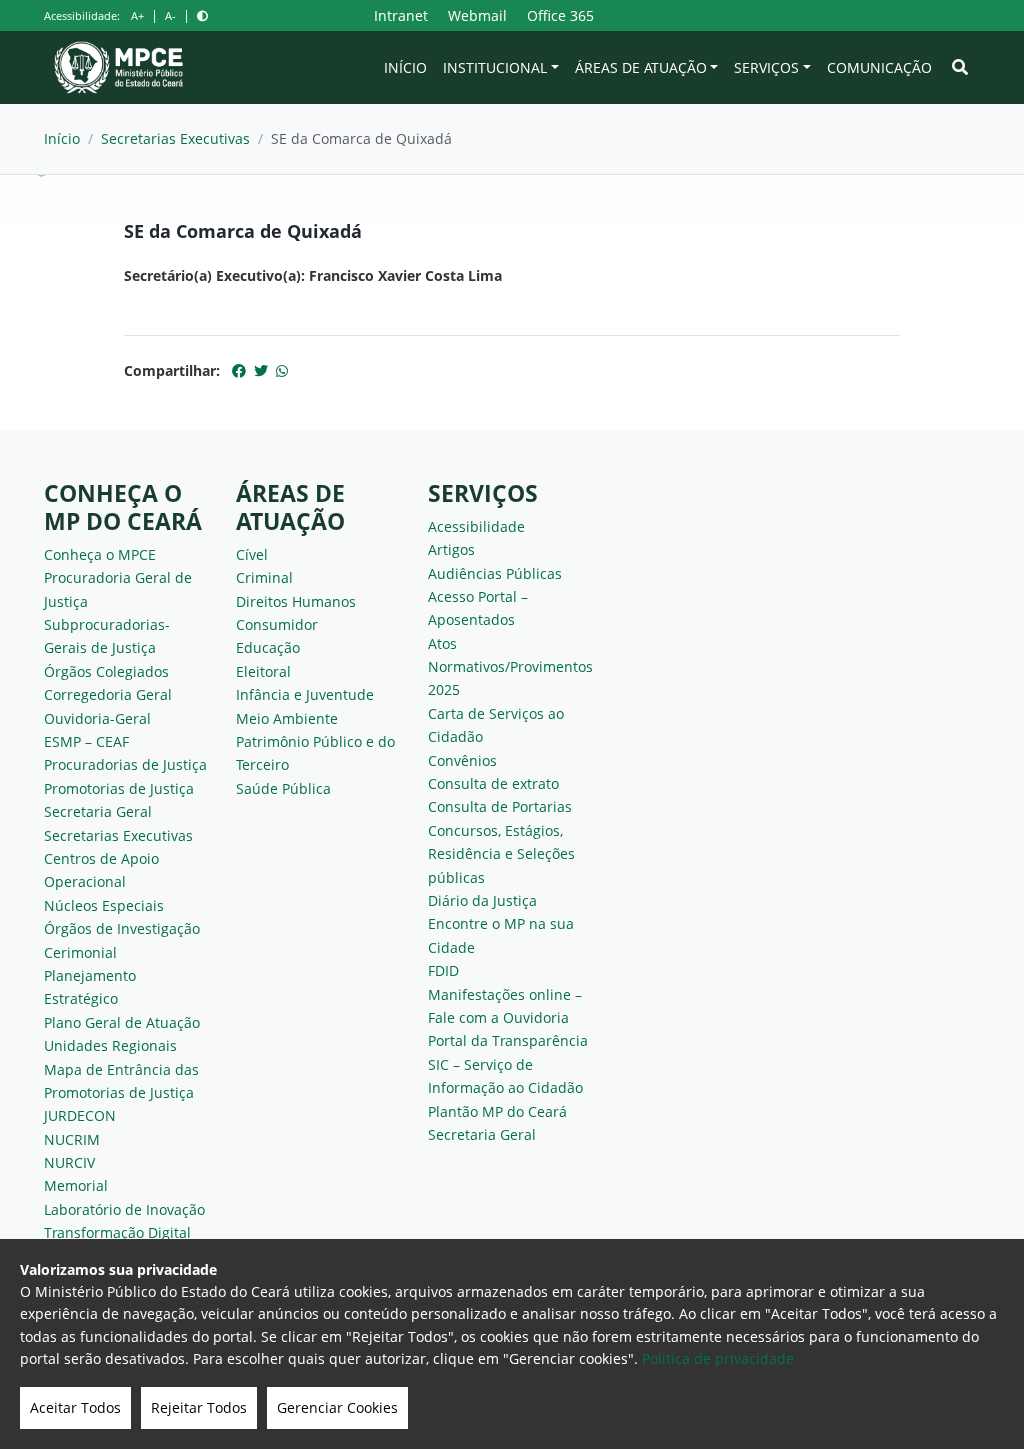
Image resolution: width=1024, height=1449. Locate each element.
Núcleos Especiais (104, 905)
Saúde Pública (283, 788)
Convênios (462, 760)
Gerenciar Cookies (337, 1407)
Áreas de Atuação (641, 67)
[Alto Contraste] (202, 15)
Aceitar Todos (75, 1407)
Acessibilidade (476, 526)
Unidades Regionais (110, 1045)
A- (170, 15)
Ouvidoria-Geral (97, 718)
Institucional (495, 67)
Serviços (766, 67)
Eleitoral (263, 671)
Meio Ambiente (287, 718)
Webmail (477, 15)
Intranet (401, 15)
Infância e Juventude (305, 694)
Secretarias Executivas (175, 138)
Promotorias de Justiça (119, 788)
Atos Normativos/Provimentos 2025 (510, 667)
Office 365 (560, 15)
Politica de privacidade (718, 1358)
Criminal (264, 577)
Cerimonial (80, 952)
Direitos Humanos (296, 601)
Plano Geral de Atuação (122, 1022)
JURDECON (80, 1115)
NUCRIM (72, 1139)
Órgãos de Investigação (122, 928)
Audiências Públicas (495, 573)
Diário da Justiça (482, 900)
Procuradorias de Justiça (125, 764)
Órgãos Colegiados (106, 671)
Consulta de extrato (493, 783)
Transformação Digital (117, 1232)
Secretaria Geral (98, 811)
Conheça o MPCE (100, 554)
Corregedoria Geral (108, 694)
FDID (443, 970)
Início (405, 67)
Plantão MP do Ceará (497, 1111)
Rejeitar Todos (199, 1407)
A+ (137, 15)
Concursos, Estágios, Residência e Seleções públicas (501, 854)
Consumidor (277, 624)
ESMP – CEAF (86, 741)
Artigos (451, 549)
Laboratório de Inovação (124, 1209)
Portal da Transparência (508, 1040)
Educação (268, 647)
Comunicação (879, 67)
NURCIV (69, 1162)
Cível (252, 554)
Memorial (76, 1185)
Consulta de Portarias (500, 806)
